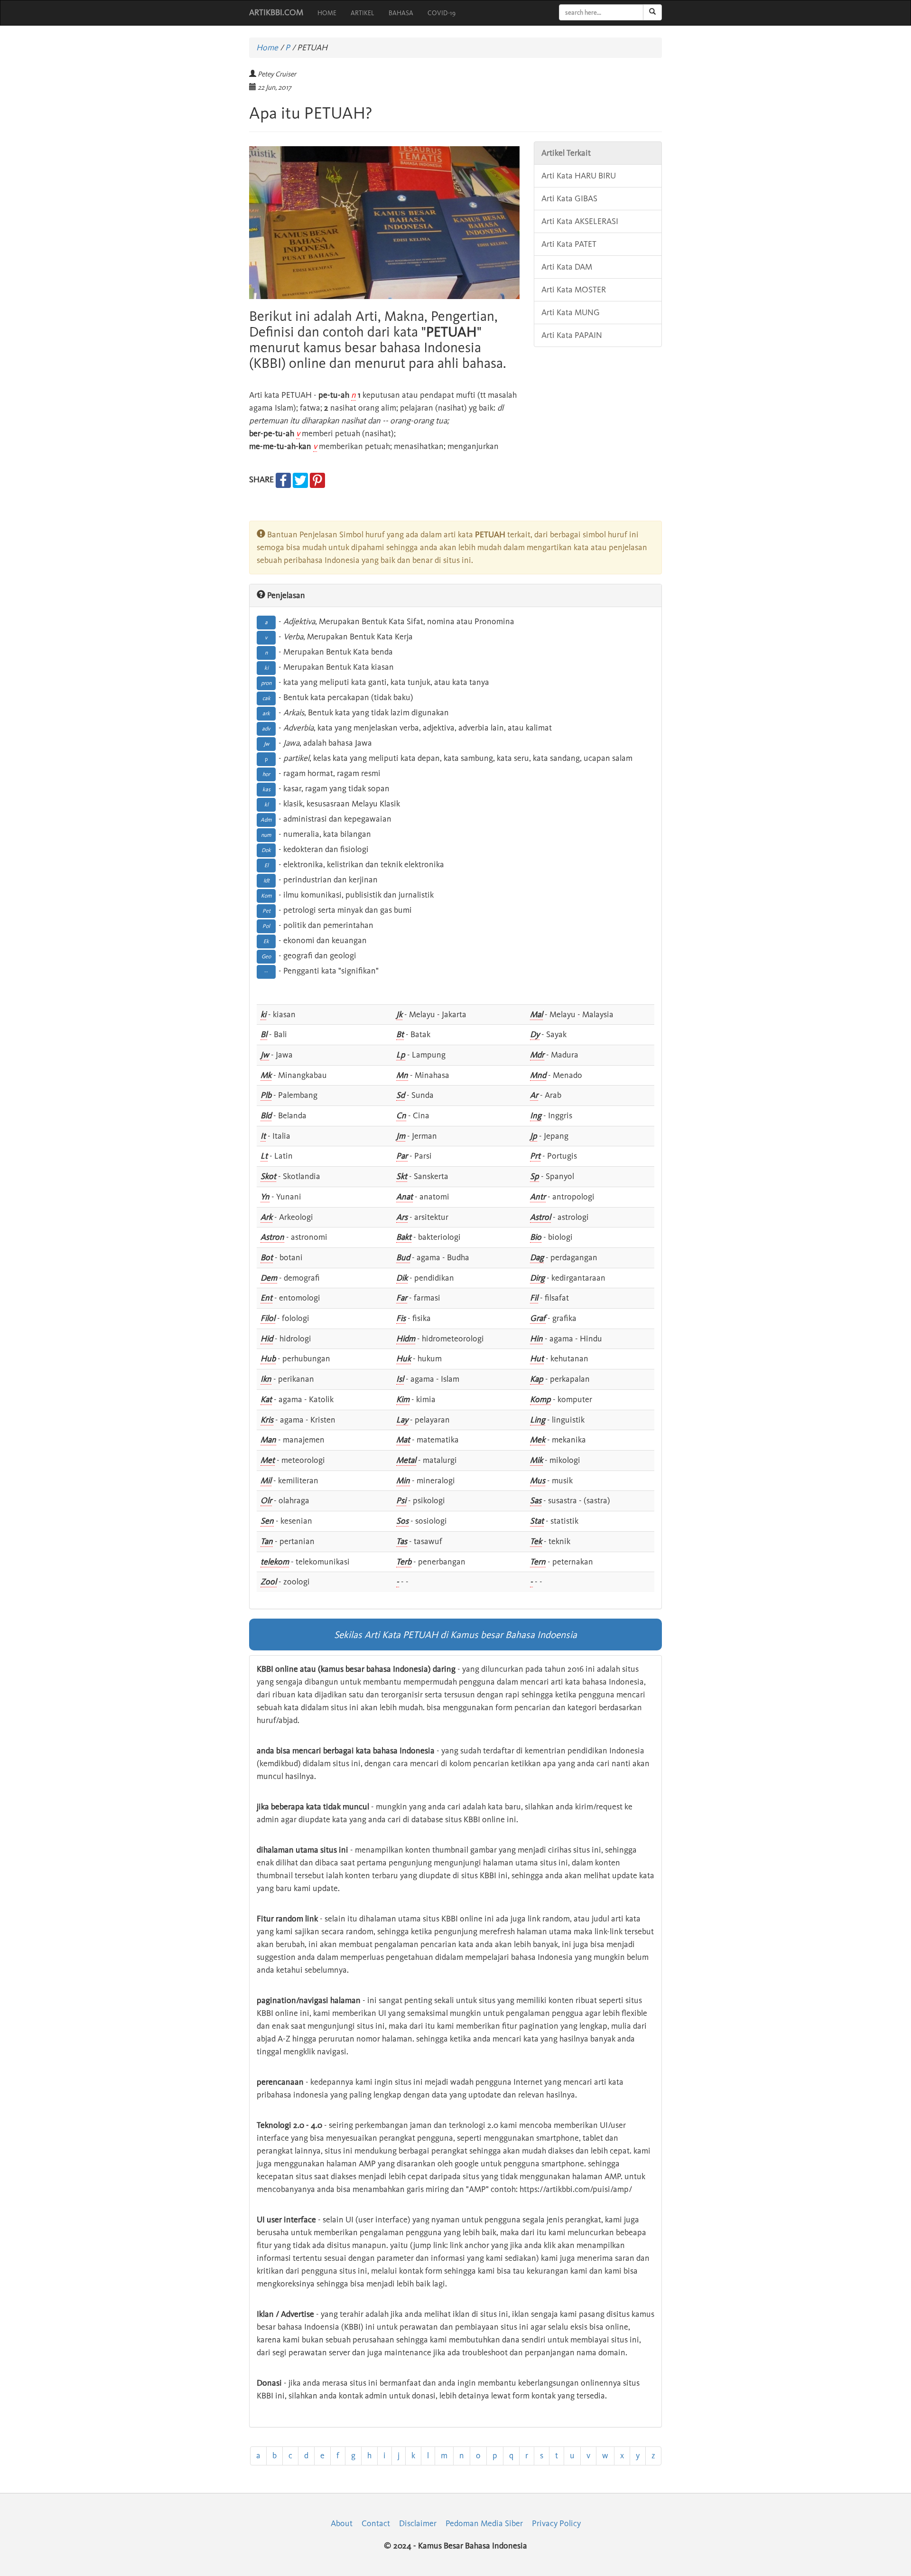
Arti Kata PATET (569, 244)
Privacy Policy (556, 2523)
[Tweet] (300, 479)
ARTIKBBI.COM (276, 12)
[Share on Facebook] (283, 479)
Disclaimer (418, 2523)
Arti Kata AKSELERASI (580, 221)
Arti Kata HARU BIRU (579, 176)
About (342, 2523)
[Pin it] (317, 479)
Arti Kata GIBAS (569, 198)
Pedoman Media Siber (484, 2523)
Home (267, 47)
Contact (376, 2523)
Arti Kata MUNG (571, 312)
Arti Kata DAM (567, 267)
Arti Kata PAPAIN (572, 335)
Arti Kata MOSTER (574, 290)
